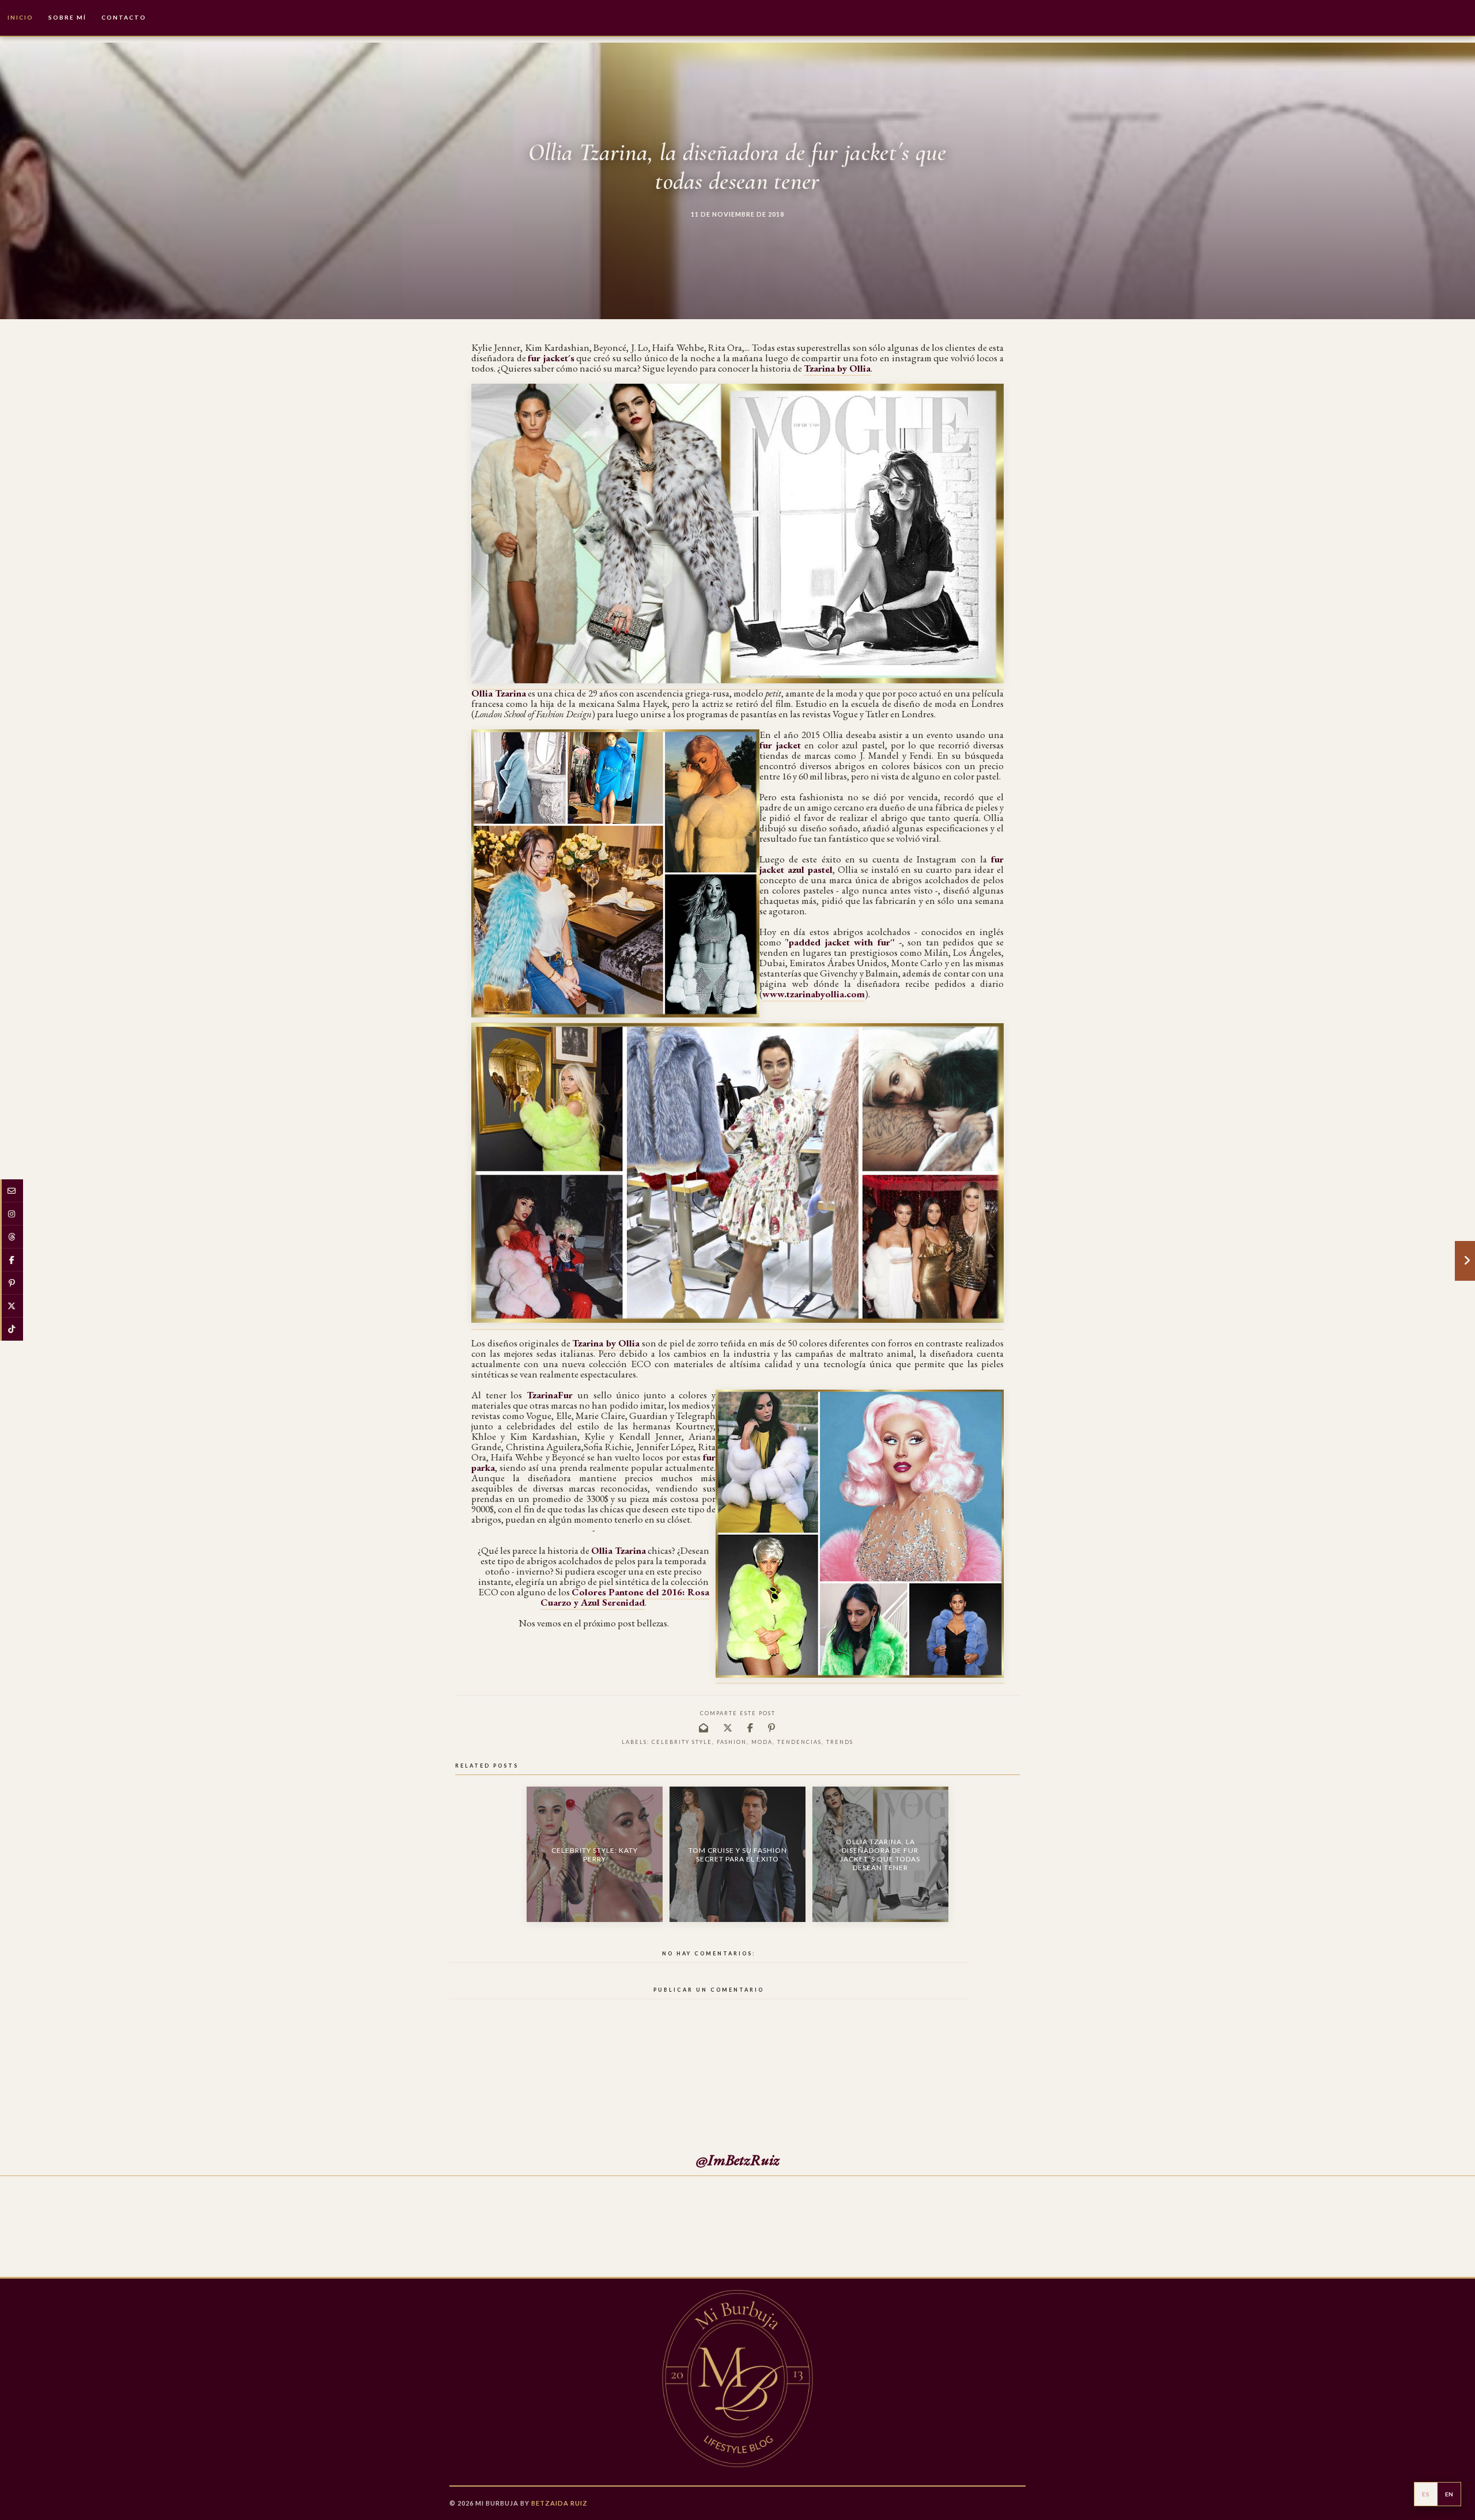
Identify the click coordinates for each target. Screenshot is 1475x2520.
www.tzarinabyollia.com (814, 994)
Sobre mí (67, 17)
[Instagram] (12, 1214)
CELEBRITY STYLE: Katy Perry (595, 1855)
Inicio (20, 17)
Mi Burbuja (497, 2503)
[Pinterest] (12, 1283)
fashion (732, 1742)
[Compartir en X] (728, 1728)
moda (762, 1742)
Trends (840, 1742)
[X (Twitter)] (12, 1306)
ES (1426, 2494)
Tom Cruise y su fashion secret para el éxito (738, 1855)
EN (1449, 2494)
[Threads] (12, 1237)
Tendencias (799, 1742)
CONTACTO (124, 17)
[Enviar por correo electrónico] (704, 1728)
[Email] (12, 1191)
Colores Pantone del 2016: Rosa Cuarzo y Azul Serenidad (625, 1597)
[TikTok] (12, 1329)
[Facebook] (12, 1260)
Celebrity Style (682, 1742)
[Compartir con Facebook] (751, 1728)
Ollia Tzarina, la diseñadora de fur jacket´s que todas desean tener (880, 1855)
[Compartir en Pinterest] (772, 1728)
